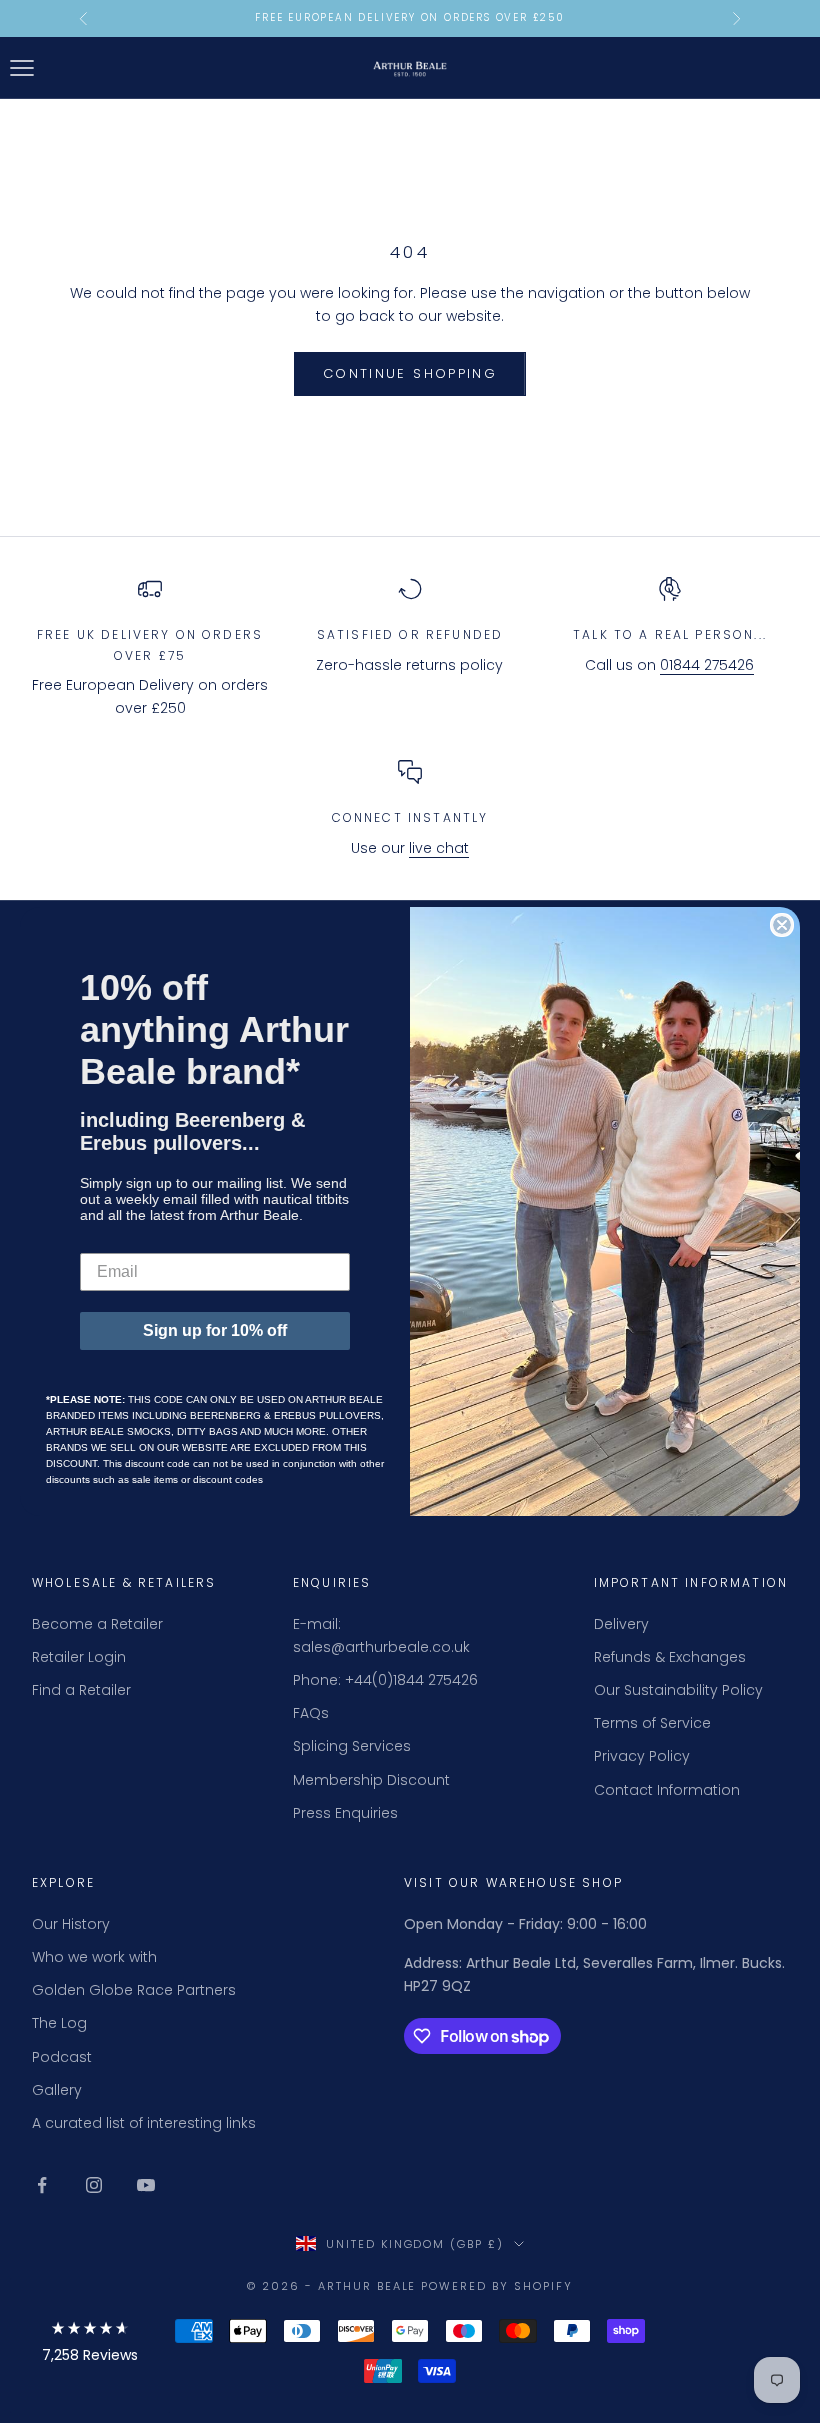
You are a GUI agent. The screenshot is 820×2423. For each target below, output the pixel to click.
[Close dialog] (782, 925)
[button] (90, 2345)
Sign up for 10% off (215, 1330)
